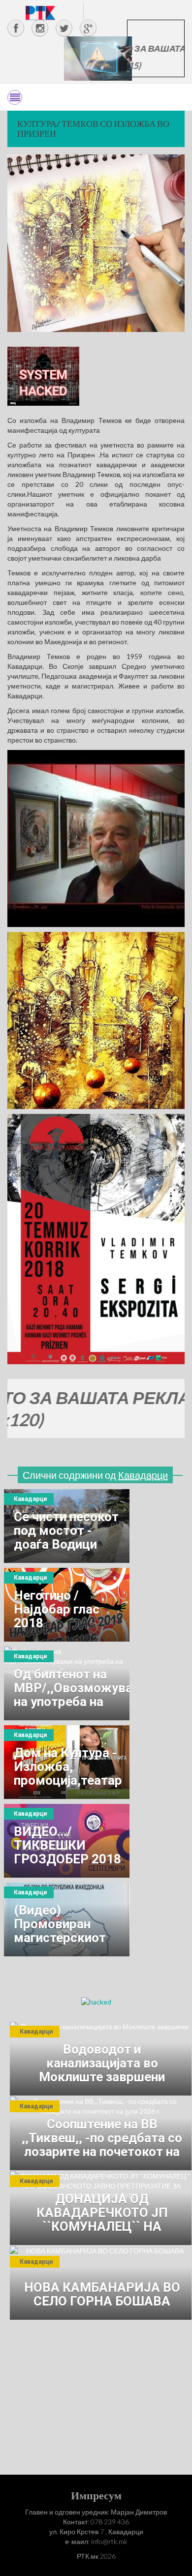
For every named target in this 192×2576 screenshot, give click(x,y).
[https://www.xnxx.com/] (98, 58)
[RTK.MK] (40, 13)
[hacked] (96, 2001)
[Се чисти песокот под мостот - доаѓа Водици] (67, 1526)
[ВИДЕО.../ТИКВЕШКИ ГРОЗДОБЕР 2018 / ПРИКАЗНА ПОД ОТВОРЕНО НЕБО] (67, 1841)
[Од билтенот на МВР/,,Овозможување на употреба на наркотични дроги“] (67, 1683)
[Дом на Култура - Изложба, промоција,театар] (67, 1762)
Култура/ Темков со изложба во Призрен (93, 128)
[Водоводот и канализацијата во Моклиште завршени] (101, 2059)
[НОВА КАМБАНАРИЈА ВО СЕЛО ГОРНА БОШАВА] (101, 2283)
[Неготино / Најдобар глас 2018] (67, 1605)
